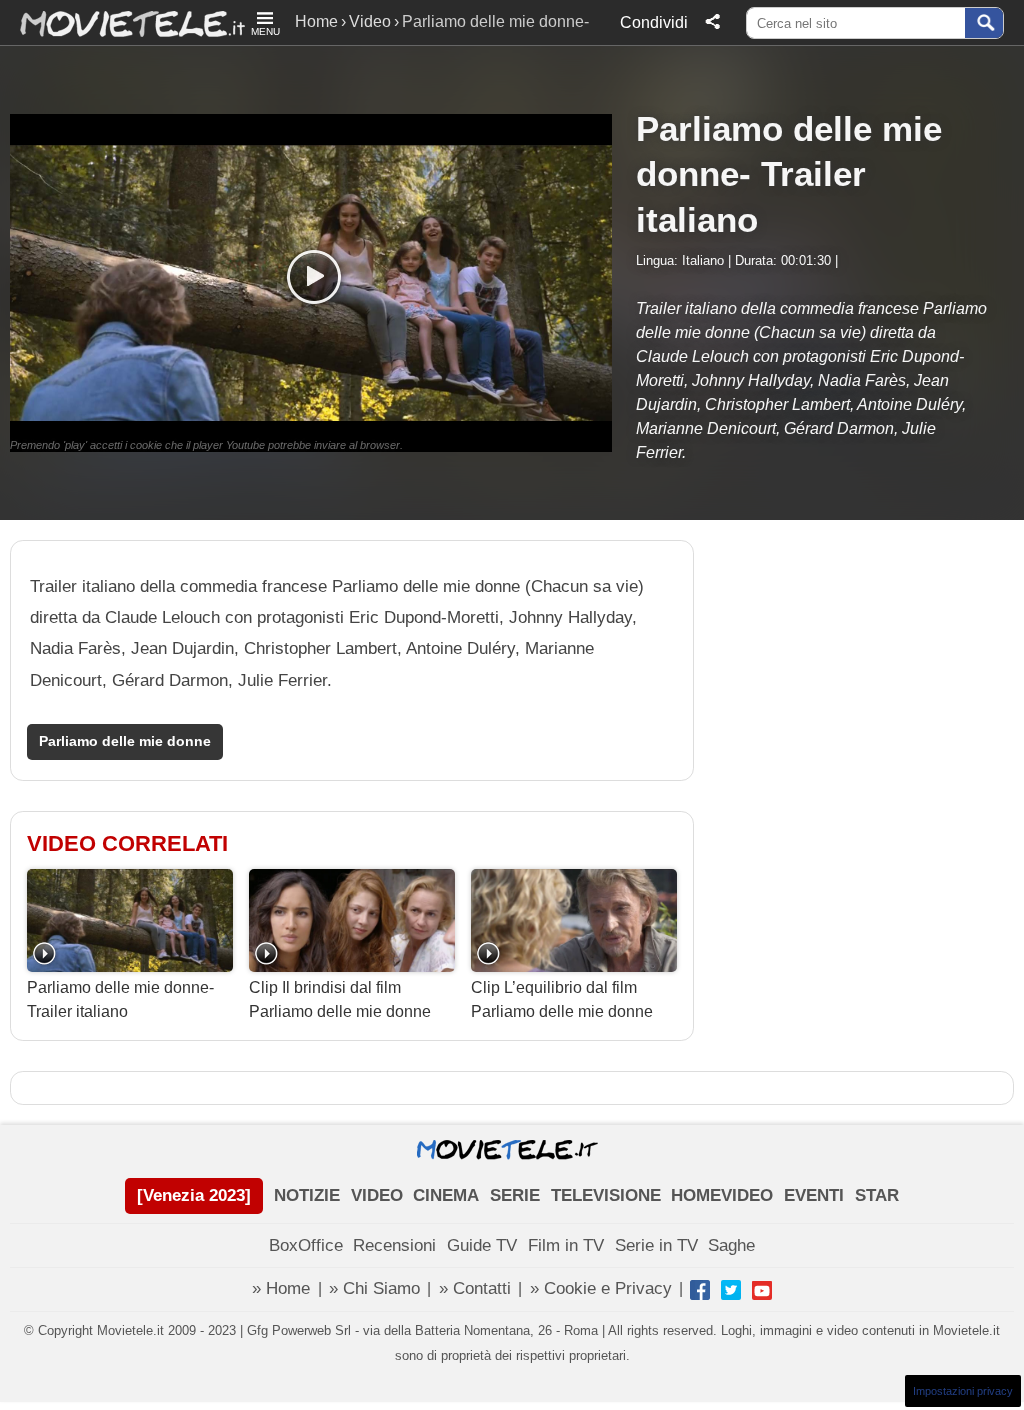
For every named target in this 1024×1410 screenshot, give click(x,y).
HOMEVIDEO (722, 1195)
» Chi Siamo (374, 1288)
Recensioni (394, 1245)
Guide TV (482, 1245)
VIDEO (377, 1195)
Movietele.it (122, 22)
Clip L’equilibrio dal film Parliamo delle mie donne (562, 999)
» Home (281, 1288)
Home (316, 21)
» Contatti (475, 1288)
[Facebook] (700, 1290)
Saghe (731, 1245)
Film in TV (566, 1245)
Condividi (654, 22)
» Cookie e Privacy (601, 1288)
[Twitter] (731, 1290)
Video (370, 21)
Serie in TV (656, 1245)
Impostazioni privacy (963, 1391)
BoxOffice (306, 1245)
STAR (877, 1195)
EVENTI (814, 1195)
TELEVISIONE (606, 1195)
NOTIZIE (307, 1195)
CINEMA (446, 1195)
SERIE (515, 1195)
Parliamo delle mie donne (125, 741)
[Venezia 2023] (194, 1195)
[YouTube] (762, 1290)
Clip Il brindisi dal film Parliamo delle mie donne (340, 999)
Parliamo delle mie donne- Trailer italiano (120, 999)
